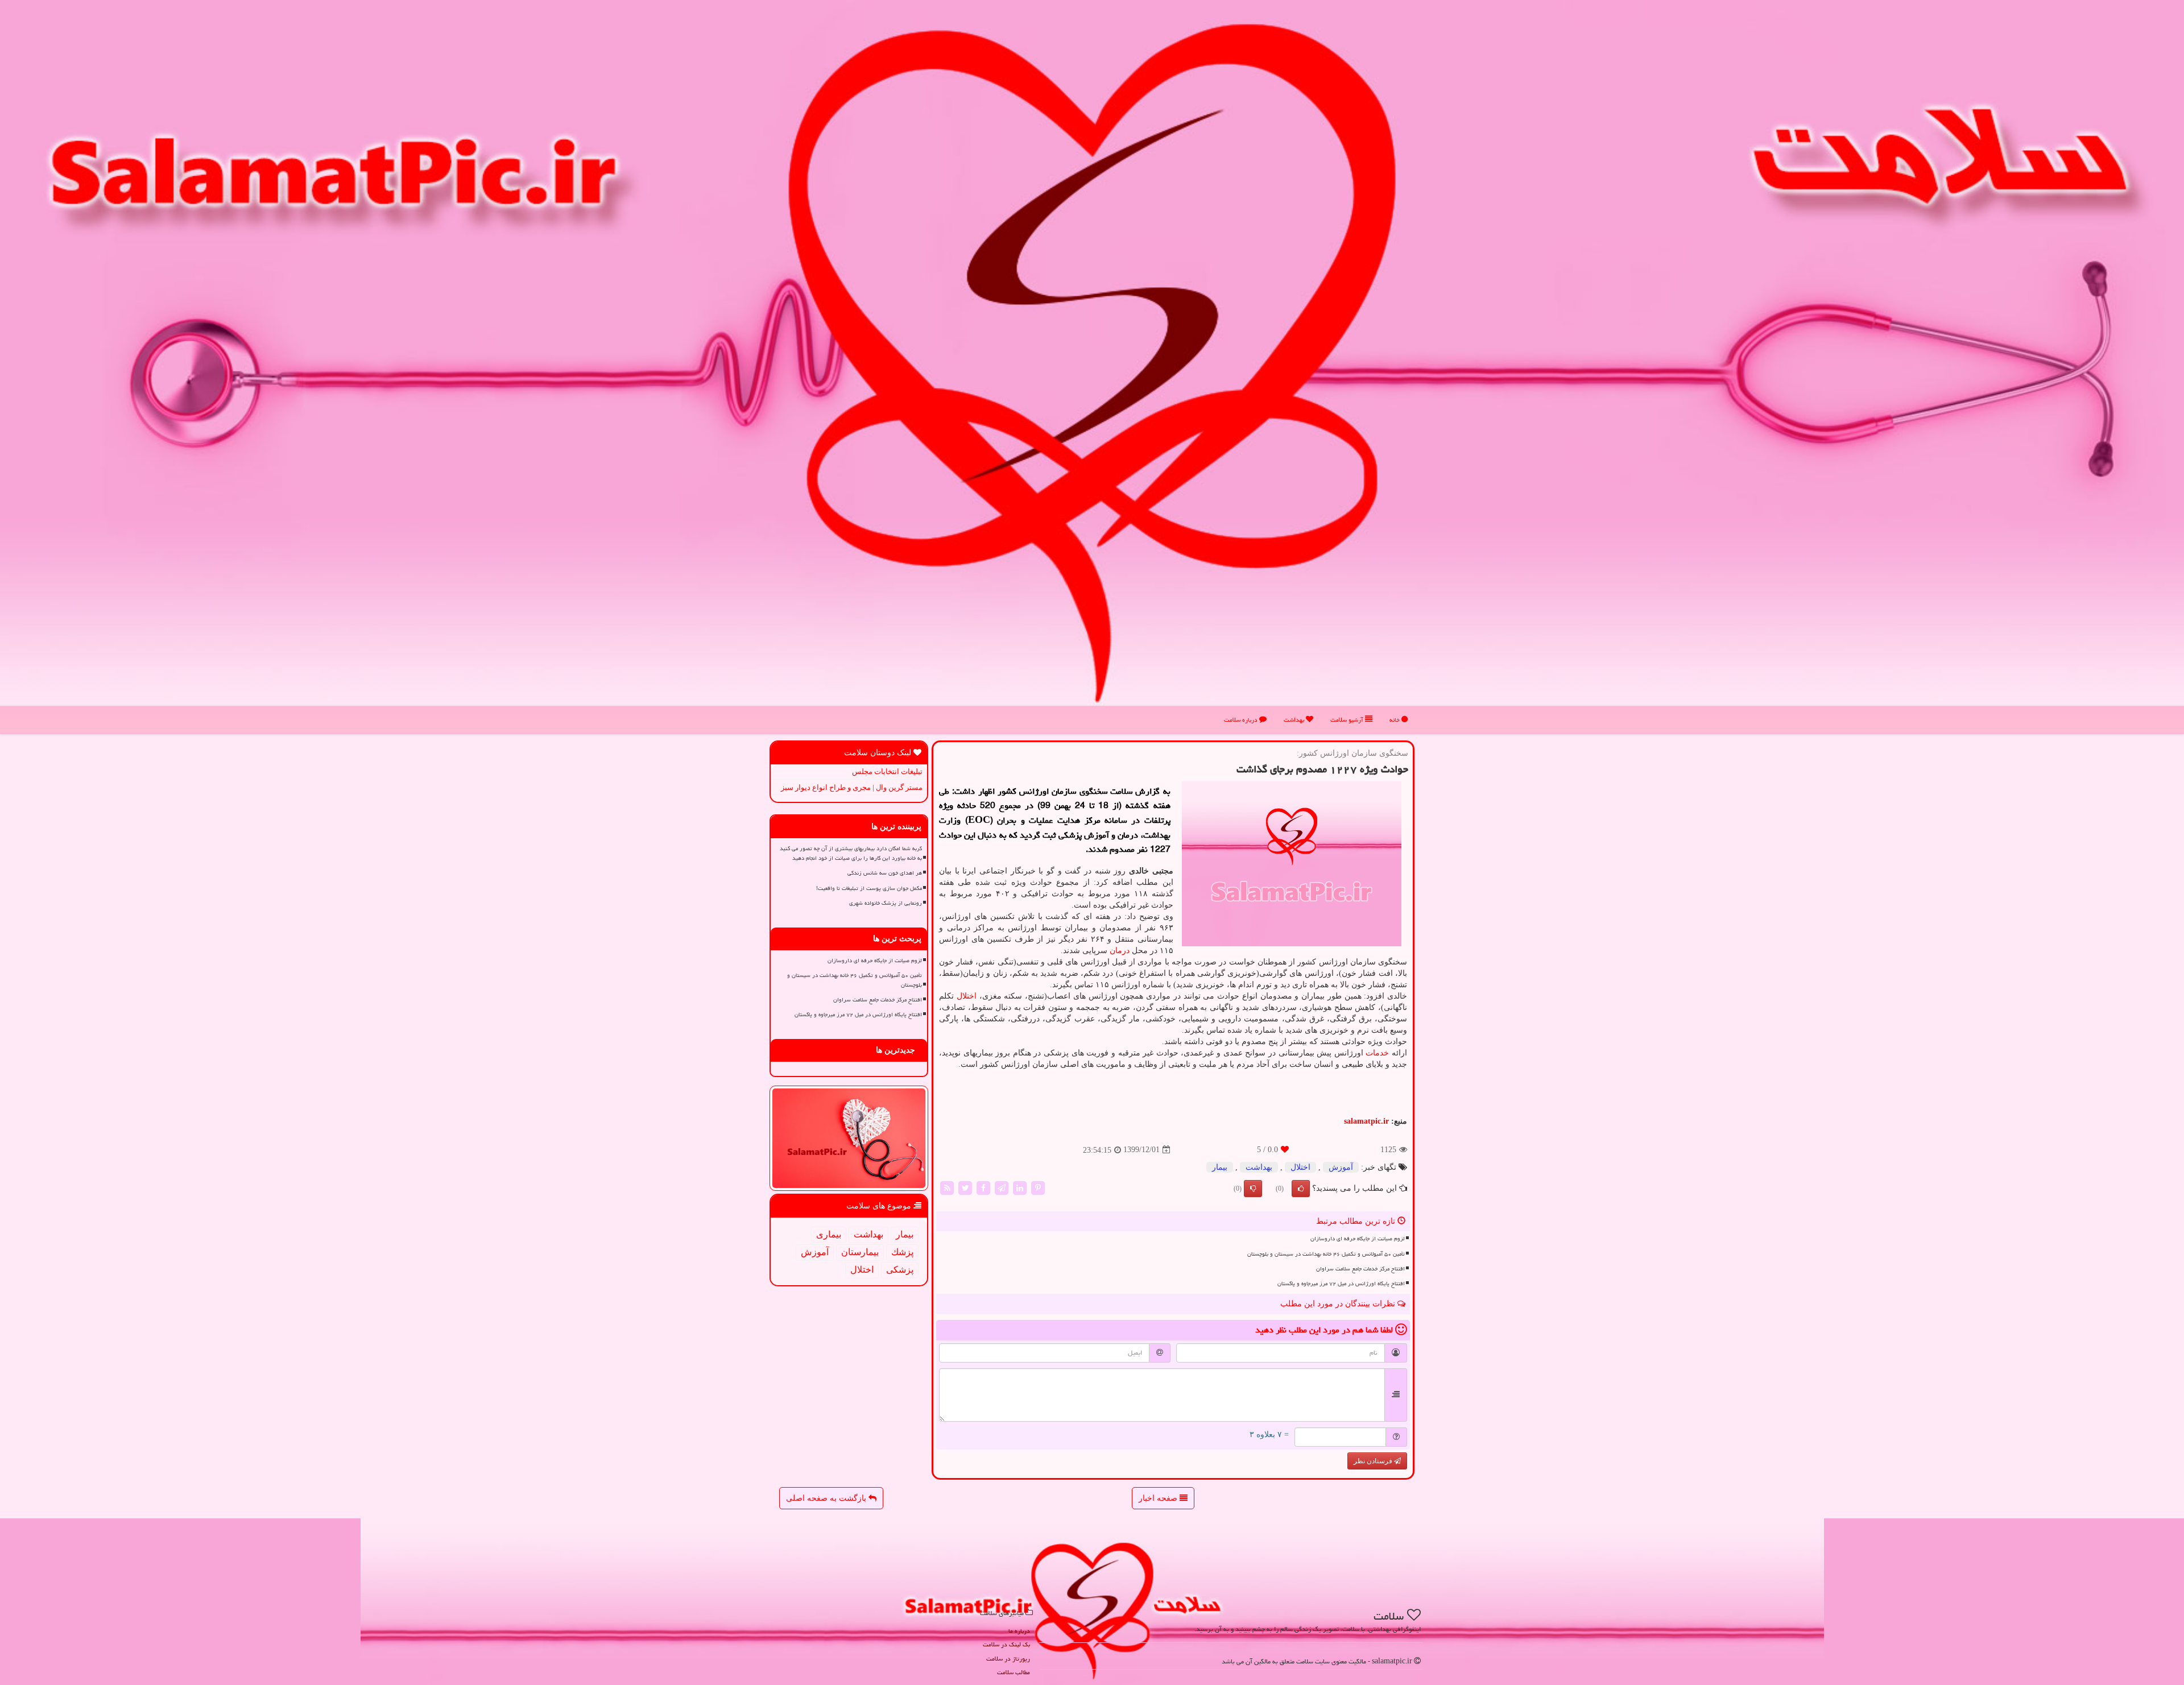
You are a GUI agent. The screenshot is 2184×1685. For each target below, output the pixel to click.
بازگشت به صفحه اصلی (827, 1498)
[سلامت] (1092, 363)
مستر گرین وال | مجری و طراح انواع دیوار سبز (852, 787)
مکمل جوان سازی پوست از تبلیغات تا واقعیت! (869, 888)
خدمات (1377, 1053)
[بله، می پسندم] (1301, 1189)
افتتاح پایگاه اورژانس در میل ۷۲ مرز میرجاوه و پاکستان (1341, 1284)
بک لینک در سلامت (1006, 1644)
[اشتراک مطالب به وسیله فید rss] (947, 1187)
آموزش (1341, 1167)
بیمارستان (860, 1252)
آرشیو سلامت (1348, 720)
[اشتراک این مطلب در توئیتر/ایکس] (965, 1187)
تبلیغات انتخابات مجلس (887, 771)
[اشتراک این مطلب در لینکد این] (1020, 1187)
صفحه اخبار (1159, 1498)
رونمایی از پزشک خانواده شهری (886, 903)
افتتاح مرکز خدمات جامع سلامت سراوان (1360, 1269)
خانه (1395, 720)
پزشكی (900, 1270)
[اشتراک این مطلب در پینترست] (1038, 1187)
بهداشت (1295, 720)
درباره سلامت (1242, 720)
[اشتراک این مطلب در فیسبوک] (983, 1187)
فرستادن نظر (1374, 1461)
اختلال (967, 996)
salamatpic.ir (1366, 1121)
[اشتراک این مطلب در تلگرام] (1002, 1187)
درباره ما (1019, 1631)
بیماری (829, 1234)
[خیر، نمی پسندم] (1253, 1189)
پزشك (902, 1252)
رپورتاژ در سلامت (1008, 1659)
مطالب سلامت (1014, 1672)
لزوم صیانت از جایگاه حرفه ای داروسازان (1358, 1239)
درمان (1120, 951)
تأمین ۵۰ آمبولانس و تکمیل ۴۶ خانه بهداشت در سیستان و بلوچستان (1326, 1254)
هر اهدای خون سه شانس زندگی (885, 873)
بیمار (1220, 1167)
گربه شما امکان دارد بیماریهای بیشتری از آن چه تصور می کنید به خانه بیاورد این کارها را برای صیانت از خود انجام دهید (851, 853)
